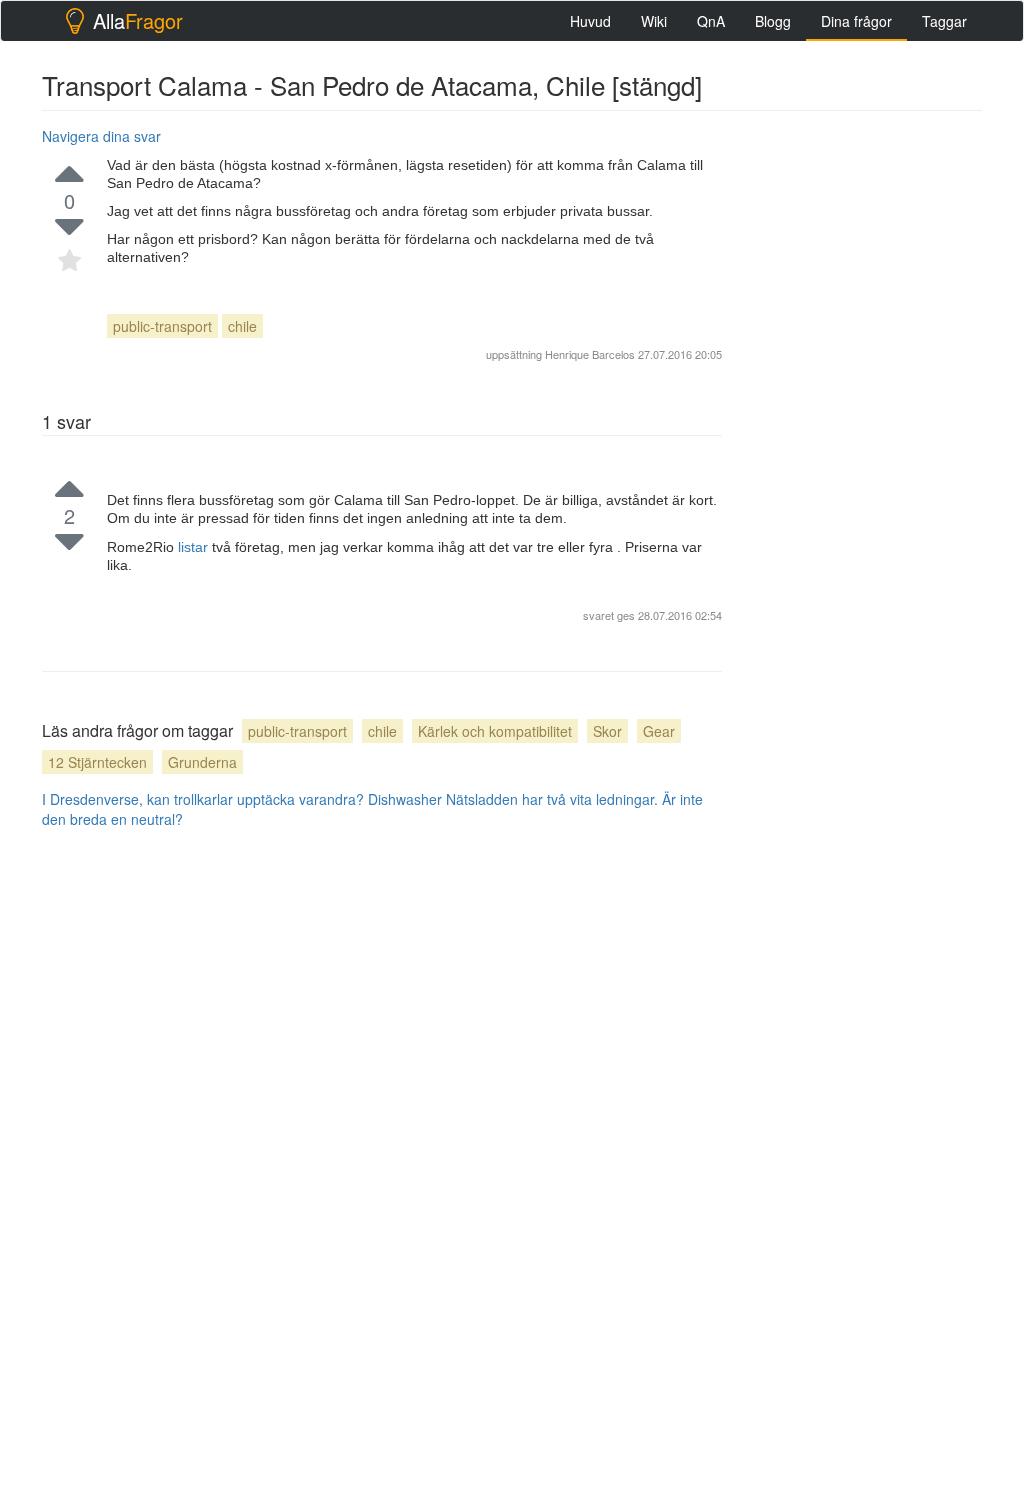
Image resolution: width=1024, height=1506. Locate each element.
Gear (659, 731)
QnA (711, 21)
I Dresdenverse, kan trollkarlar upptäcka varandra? (203, 799)
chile (242, 326)
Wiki (654, 21)
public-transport (162, 326)
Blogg (773, 21)
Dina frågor (856, 21)
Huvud (590, 21)
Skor (607, 731)
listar (195, 547)
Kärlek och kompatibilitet (495, 731)
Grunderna (202, 762)
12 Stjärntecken (97, 762)
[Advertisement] (885, 246)
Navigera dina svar (101, 136)
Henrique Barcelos (590, 354)
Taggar (944, 21)
